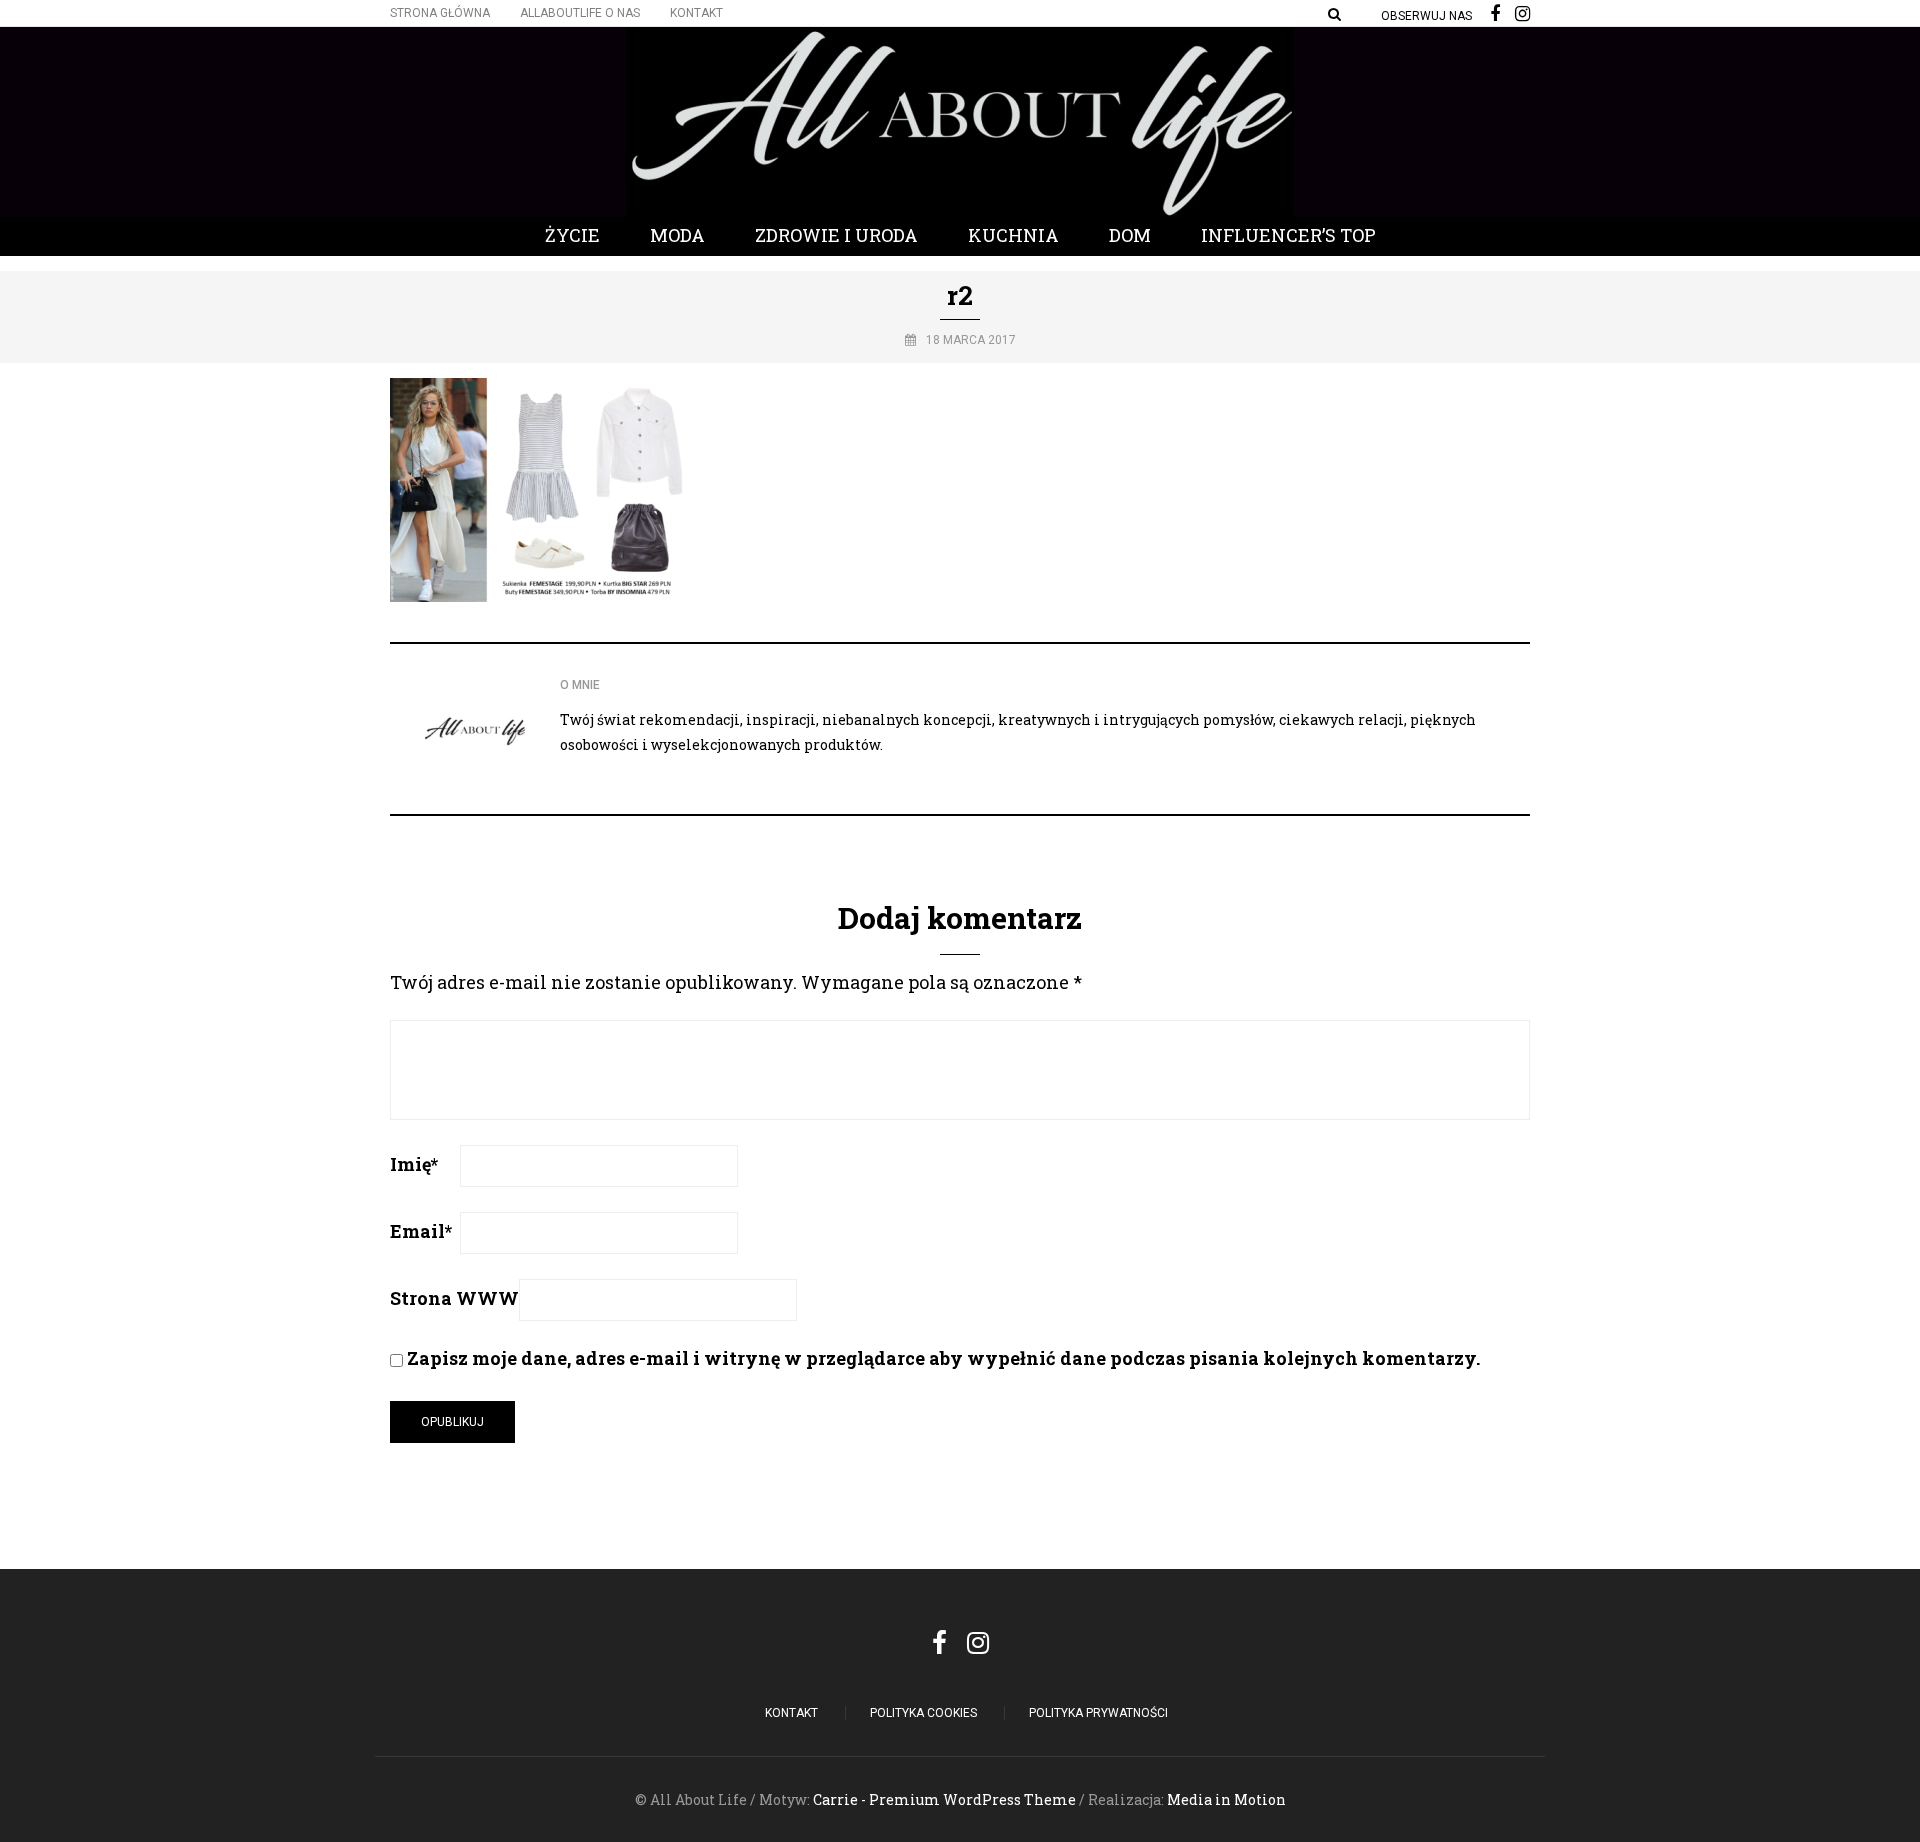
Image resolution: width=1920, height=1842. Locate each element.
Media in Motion (1226, 1799)
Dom (1130, 235)
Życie (572, 235)
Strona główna (440, 13)
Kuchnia (1013, 235)
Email (421, 1231)
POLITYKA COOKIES (923, 1713)
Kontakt (696, 13)
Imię (414, 1164)
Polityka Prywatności (1098, 1713)
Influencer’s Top (1288, 235)
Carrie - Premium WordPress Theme (944, 1799)
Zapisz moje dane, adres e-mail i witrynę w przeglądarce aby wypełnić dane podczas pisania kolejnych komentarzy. (943, 1358)
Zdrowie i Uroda (836, 235)
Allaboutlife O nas (580, 13)
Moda (677, 235)
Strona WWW (454, 1298)
